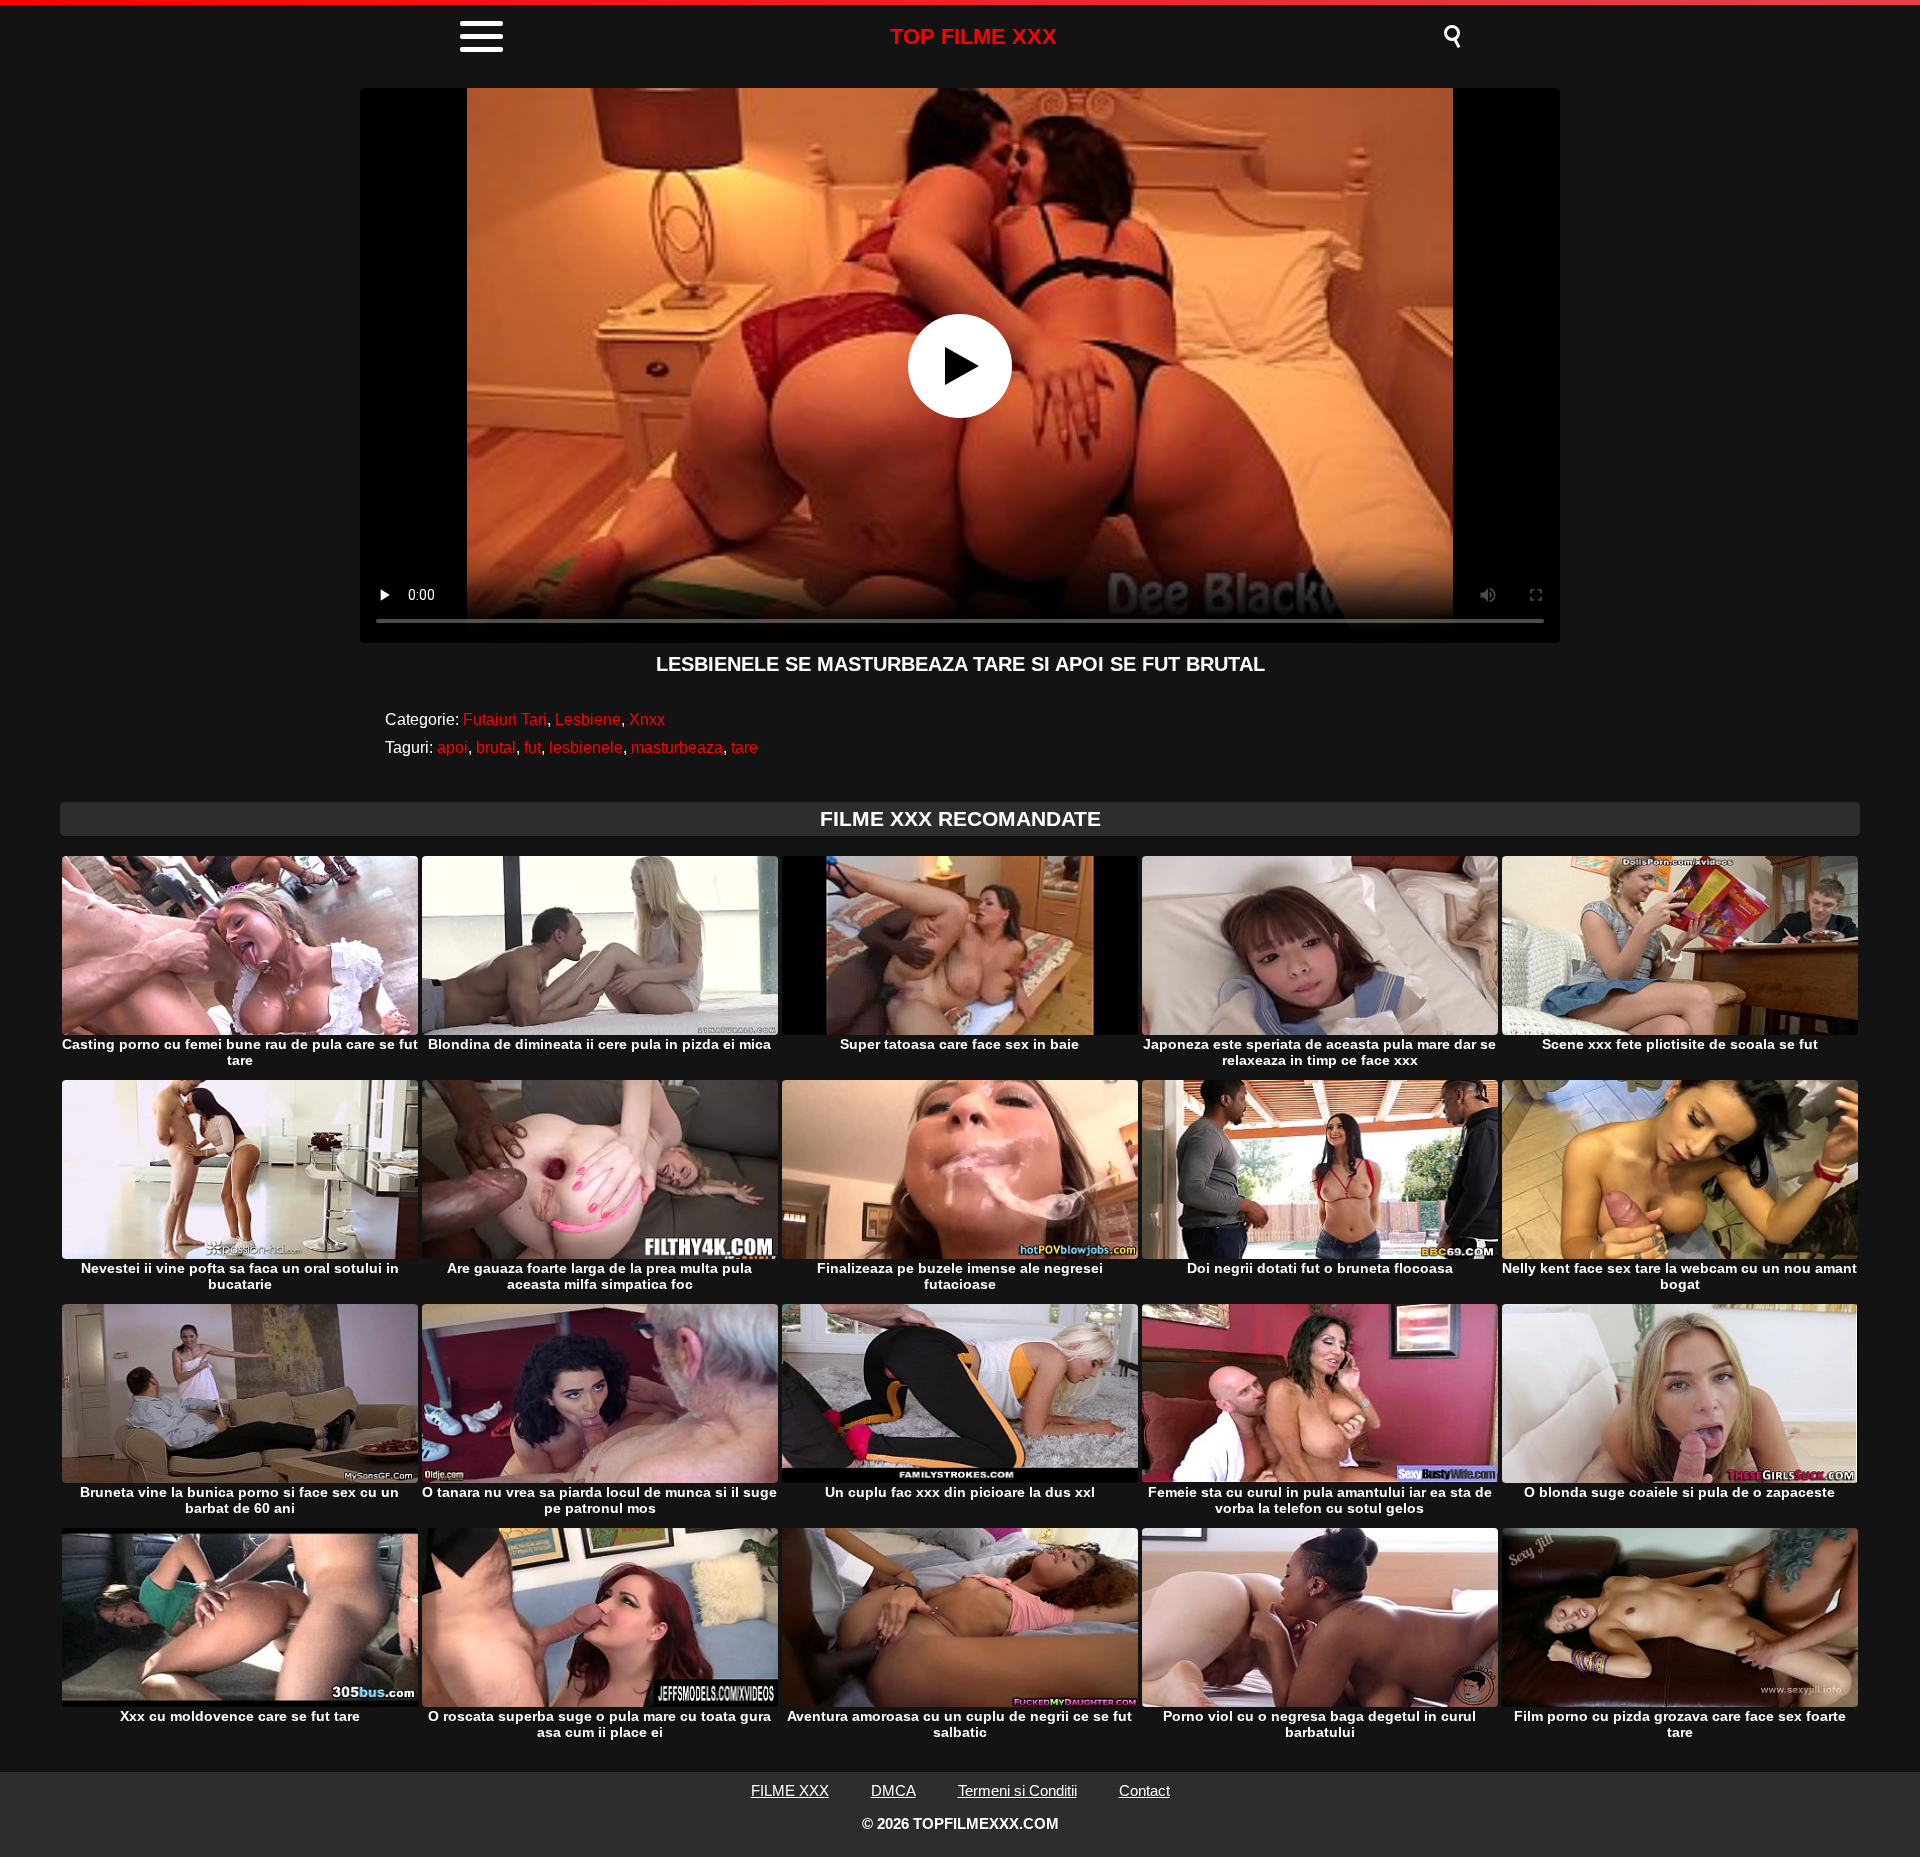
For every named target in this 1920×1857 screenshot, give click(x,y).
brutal (496, 747)
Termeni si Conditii (1017, 1790)
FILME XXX (790, 1790)
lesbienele (586, 747)
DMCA (893, 1790)
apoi (452, 747)
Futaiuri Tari (505, 719)
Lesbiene (588, 719)
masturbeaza (677, 747)
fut (532, 747)
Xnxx (647, 719)
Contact (1144, 1790)
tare (744, 747)
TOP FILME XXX (973, 36)
